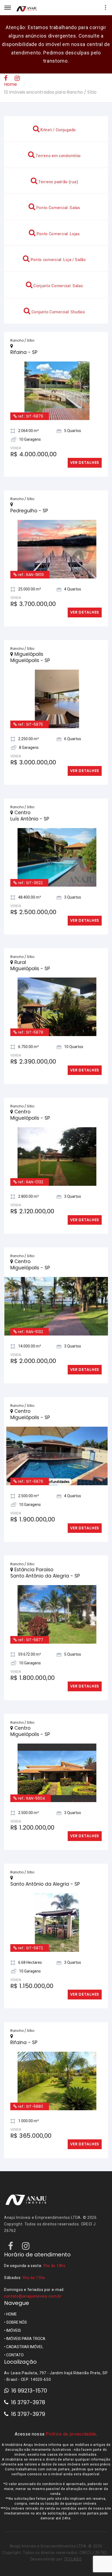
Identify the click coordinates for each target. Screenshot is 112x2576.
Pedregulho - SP (29, 485)
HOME (12, 2288)
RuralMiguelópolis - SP (30, 939)
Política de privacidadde (71, 2408)
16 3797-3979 (28, 2388)
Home (10, 84)
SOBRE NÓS (17, 2296)
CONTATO (15, 2329)
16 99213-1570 (29, 2364)
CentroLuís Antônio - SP (30, 790)
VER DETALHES (85, 437)
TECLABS (73, 2533)
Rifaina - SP (24, 326)
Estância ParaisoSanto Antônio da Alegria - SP (45, 1547)
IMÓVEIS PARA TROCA (26, 2312)
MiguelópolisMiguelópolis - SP (30, 631)
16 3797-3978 (28, 2376)
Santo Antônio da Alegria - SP (45, 1858)
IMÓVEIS (14, 2304)
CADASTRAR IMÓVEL (25, 2321)
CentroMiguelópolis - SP (30, 1089)
